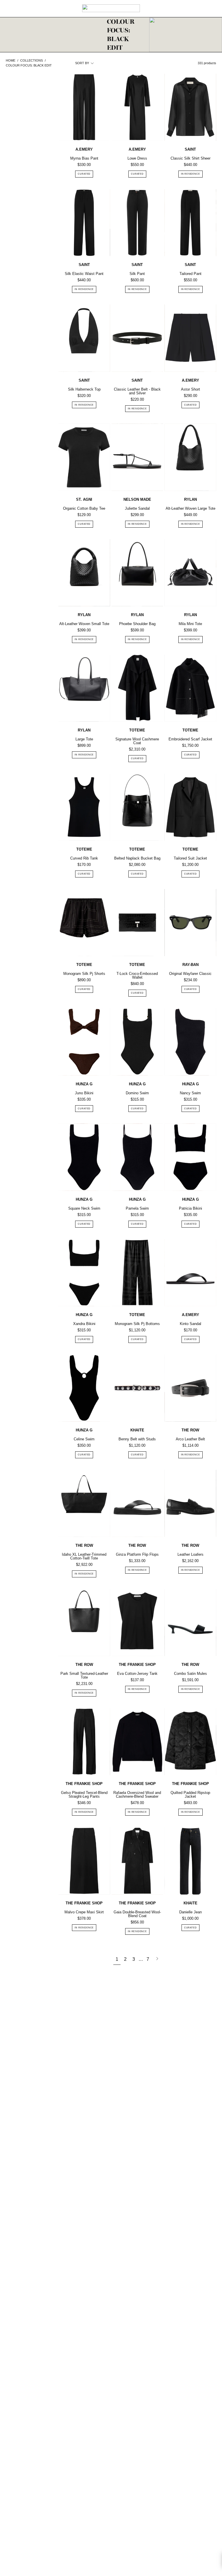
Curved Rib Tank (84, 858)
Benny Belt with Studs (137, 1439)
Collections (32, 60)
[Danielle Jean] (190, 1861)
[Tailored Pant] (190, 223)
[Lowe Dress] (137, 107)
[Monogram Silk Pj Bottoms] (137, 1273)
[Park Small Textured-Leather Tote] (84, 1623)
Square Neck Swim (84, 1208)
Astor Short (190, 389)
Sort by (82, 63)
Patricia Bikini (190, 1208)
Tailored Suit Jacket (190, 858)
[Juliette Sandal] (137, 457)
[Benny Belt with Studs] (137, 1388)
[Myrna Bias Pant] (84, 107)
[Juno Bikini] (84, 1042)
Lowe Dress (137, 158)
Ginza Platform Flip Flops (137, 1554)
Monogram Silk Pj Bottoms (137, 1324)
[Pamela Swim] (137, 1157)
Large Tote (84, 739)
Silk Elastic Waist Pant (84, 274)
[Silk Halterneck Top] (84, 338)
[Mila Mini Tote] (190, 573)
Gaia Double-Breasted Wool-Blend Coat (137, 1914)
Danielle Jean (190, 1912)
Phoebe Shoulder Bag (137, 624)
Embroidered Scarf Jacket (190, 739)
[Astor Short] (190, 338)
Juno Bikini (84, 1093)
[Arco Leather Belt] (190, 1388)
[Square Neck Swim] (84, 1157)
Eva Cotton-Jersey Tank (137, 1674)
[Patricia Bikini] (190, 1157)
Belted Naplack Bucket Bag (137, 858)
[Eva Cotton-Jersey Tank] (137, 1623)
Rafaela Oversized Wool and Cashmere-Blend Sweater (137, 1795)
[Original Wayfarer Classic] (190, 923)
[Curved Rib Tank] (84, 807)
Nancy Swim (190, 1093)
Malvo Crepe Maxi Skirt (84, 1912)
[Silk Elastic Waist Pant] (84, 223)
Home (11, 60)
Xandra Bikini (84, 1324)
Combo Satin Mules (190, 1674)
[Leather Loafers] (190, 1503)
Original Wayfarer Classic (190, 974)
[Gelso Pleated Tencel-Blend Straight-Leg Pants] (84, 1742)
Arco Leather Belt (190, 1439)
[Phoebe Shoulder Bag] (137, 573)
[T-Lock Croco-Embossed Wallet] (137, 923)
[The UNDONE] (111, 8)
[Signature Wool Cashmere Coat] (137, 688)
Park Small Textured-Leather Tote (84, 1675)
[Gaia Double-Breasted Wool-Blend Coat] (137, 1861)
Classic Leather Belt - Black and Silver (137, 391)
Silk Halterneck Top (84, 389)
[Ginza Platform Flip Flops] (137, 1503)
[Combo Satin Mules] (190, 1623)
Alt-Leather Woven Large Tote (190, 508)
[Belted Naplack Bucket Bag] (137, 807)
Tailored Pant (190, 274)
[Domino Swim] (137, 1042)
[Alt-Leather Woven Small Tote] (84, 573)
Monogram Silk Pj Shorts (84, 974)
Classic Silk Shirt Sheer (190, 158)
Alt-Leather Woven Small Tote (84, 624)
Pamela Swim (137, 1208)
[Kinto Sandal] (190, 1273)
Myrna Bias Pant (84, 158)
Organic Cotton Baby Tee (84, 508)
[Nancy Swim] (190, 1042)
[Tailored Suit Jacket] (190, 807)
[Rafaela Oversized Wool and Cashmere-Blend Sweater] (137, 1742)
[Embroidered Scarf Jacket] (190, 688)
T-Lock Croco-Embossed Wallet (137, 975)
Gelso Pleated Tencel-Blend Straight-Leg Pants (84, 1795)
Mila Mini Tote (190, 624)
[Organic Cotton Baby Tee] (84, 457)
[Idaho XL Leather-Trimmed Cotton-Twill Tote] (84, 1503)
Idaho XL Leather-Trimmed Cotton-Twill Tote (84, 1556)
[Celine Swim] (84, 1388)
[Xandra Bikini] (84, 1273)
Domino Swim (137, 1093)
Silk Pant (137, 274)
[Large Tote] (84, 688)
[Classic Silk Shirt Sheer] (190, 107)
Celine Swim (84, 1439)
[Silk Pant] (137, 223)
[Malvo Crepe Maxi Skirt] (84, 1861)
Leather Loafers (190, 1554)
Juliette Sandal (137, 508)
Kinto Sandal (190, 1324)
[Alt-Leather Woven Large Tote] (190, 457)
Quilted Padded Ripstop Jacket (190, 1795)
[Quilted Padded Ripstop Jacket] (190, 1742)
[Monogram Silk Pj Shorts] (84, 923)
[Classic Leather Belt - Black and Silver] (137, 338)
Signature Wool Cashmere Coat (137, 741)
